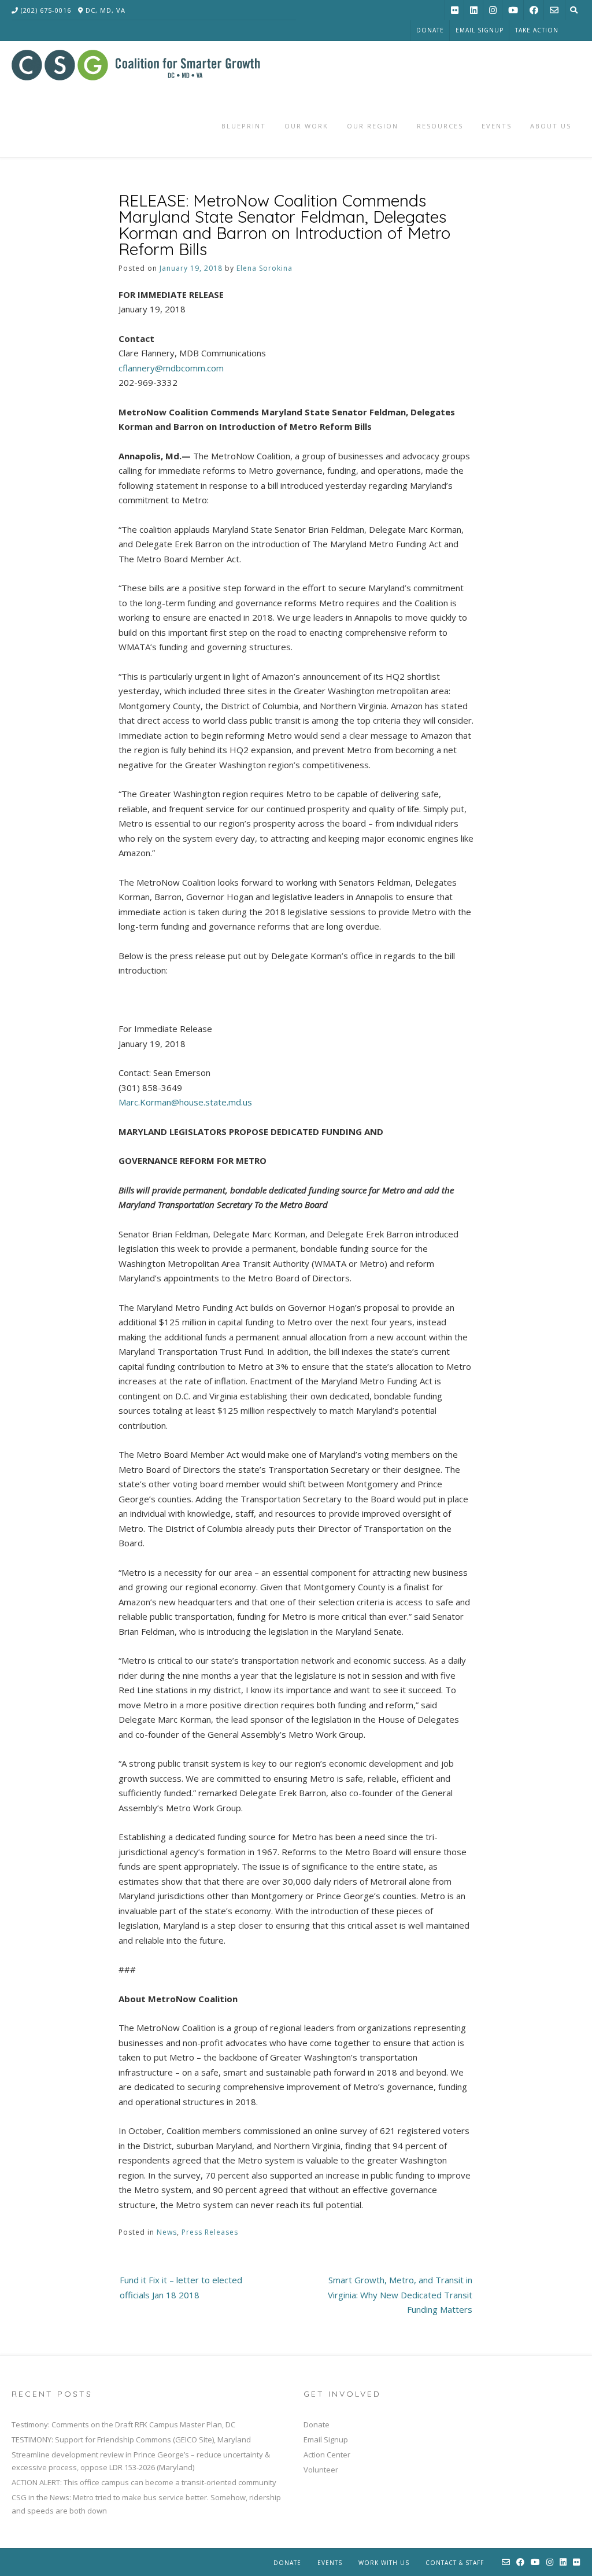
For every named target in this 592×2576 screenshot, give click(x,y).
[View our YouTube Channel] (513, 10)
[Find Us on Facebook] (534, 10)
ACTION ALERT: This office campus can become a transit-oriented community (144, 2482)
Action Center (327, 2455)
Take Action (537, 30)
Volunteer (321, 2470)
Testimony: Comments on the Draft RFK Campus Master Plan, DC (123, 2424)
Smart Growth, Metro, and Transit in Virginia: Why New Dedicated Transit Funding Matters (400, 2295)
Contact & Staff (455, 2563)
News (167, 2232)
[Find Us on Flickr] (455, 10)
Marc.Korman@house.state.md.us (185, 1102)
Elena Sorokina (264, 268)
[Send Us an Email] (554, 10)
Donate (430, 30)
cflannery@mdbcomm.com (171, 368)
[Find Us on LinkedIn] (474, 10)
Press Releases (210, 2232)
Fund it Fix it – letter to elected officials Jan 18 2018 (181, 2287)
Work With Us (384, 2563)
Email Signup (480, 30)
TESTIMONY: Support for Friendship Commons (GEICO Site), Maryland (131, 2439)
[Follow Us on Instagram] (493, 10)
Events (330, 2563)
